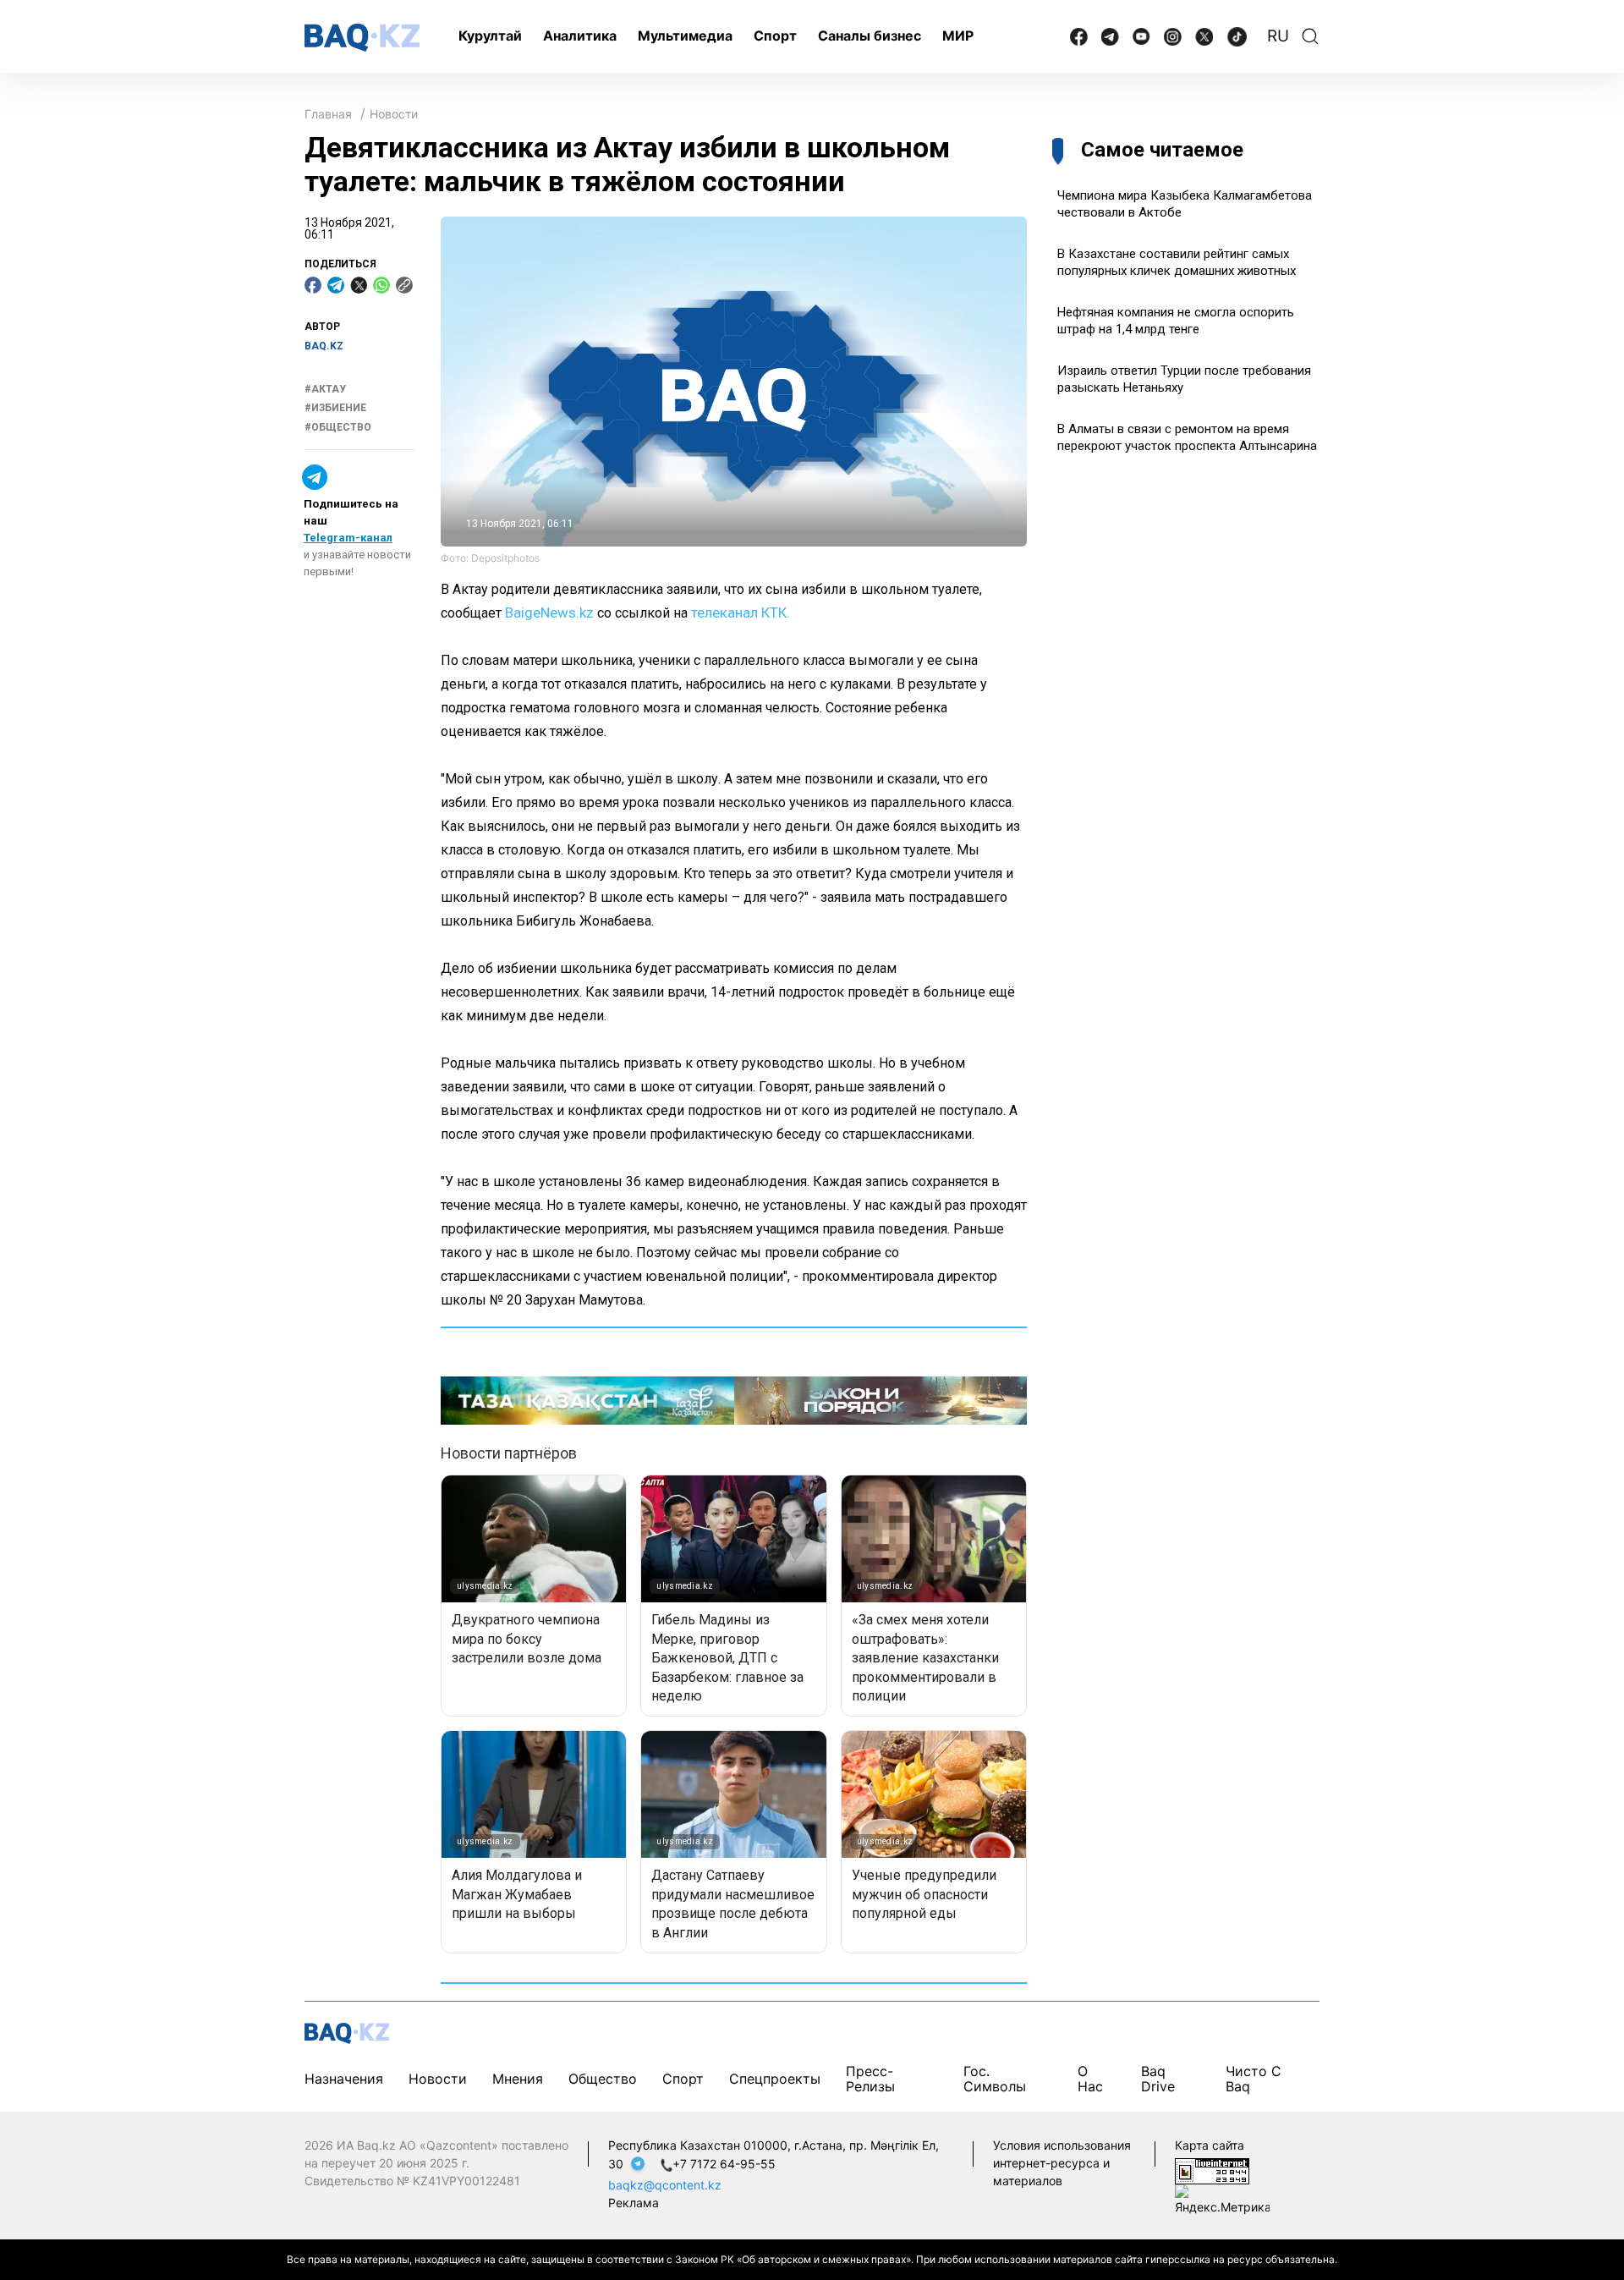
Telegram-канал (348, 538)
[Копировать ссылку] (404, 285)
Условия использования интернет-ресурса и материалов (1062, 2163)
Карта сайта (1210, 2145)
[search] (1310, 36)
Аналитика (580, 36)
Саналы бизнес (870, 36)
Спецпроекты (775, 2079)
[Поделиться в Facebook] (313, 285)
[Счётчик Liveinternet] (1212, 2170)
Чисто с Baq (1254, 2079)
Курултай (490, 36)
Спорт (775, 36)
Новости (394, 114)
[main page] (362, 38)
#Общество (338, 427)
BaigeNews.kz (549, 613)
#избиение (335, 408)
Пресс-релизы (870, 2079)
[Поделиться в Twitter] (359, 285)
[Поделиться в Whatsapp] (381, 285)
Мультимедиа (685, 36)
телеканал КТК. (741, 613)
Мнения (518, 2079)
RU (1278, 36)
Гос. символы (995, 2079)
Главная (328, 114)
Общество (603, 2079)
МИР (958, 36)
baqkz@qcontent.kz (665, 2185)
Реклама (634, 2203)
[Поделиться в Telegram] (336, 285)
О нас (1090, 2079)
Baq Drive (1158, 2079)
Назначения (344, 2079)
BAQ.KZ (324, 346)
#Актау (325, 389)
